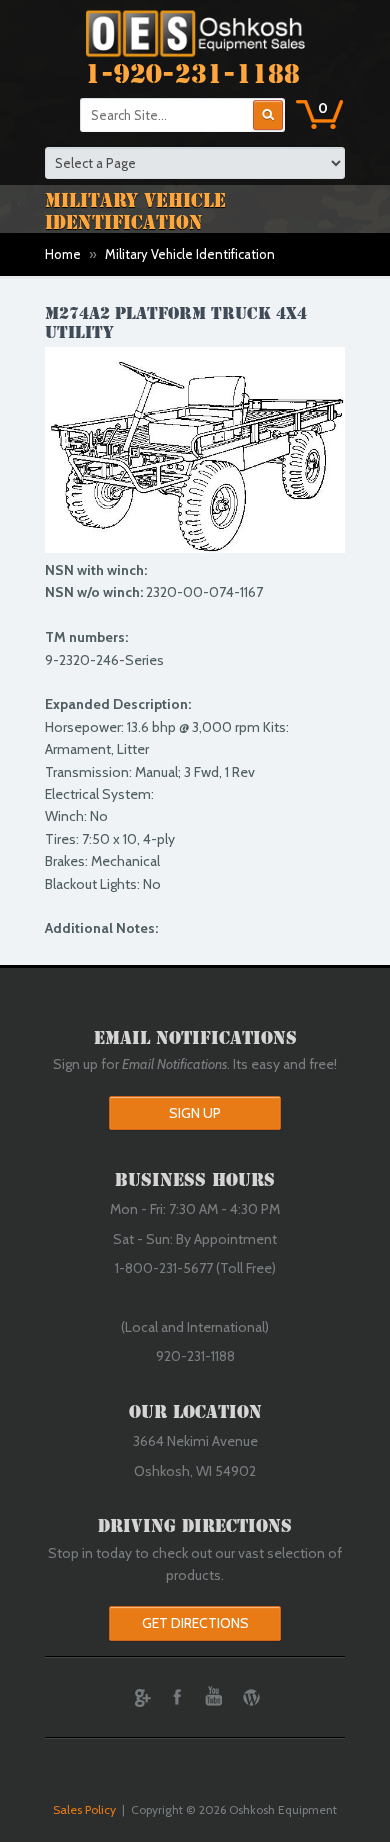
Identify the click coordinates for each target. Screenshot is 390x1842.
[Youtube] (214, 1697)
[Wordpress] (251, 1697)
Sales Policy (84, 1809)
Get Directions (195, 1623)
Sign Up (195, 1113)
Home (63, 254)
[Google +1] (140, 1697)
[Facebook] (177, 1697)
